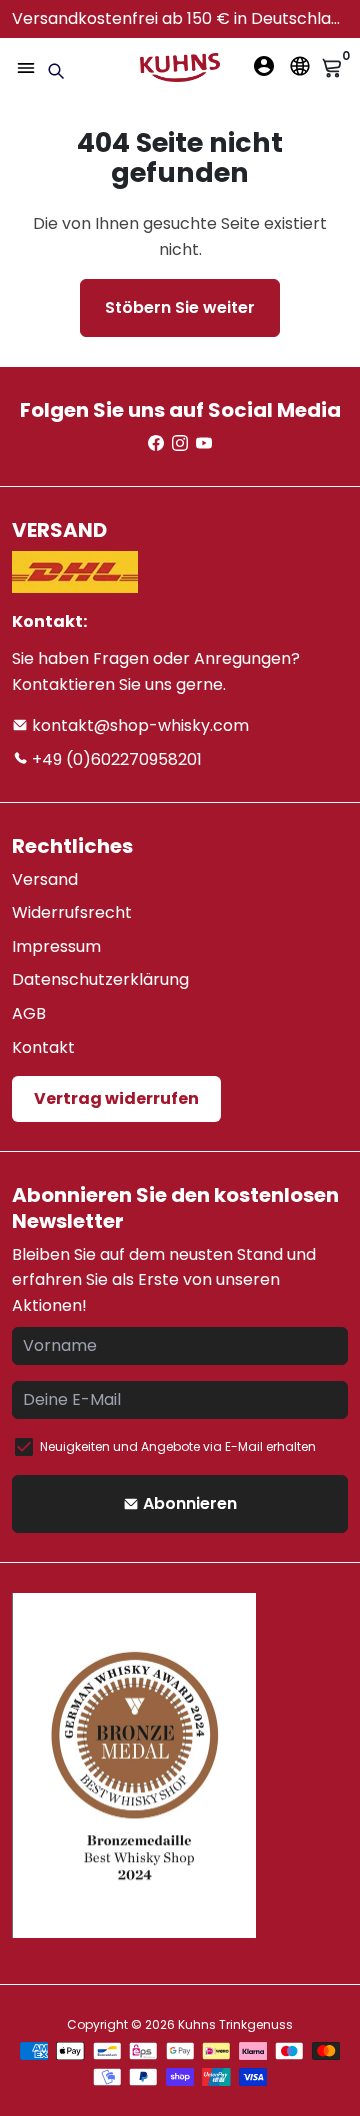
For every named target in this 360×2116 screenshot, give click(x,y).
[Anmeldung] (264, 66)
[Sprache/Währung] (300, 66)
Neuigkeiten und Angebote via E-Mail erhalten (178, 1446)
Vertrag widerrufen (116, 1098)
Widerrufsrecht (72, 912)
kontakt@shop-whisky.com (138, 725)
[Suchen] (56, 71)
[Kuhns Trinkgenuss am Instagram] (180, 443)
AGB (29, 1013)
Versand (45, 879)
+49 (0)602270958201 (115, 759)
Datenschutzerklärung (100, 979)
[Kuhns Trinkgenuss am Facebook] (156, 443)
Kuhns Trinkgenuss (235, 2024)
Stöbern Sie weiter (180, 307)
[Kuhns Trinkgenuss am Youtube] (204, 443)
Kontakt (43, 1047)
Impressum (56, 946)
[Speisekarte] (26, 68)
